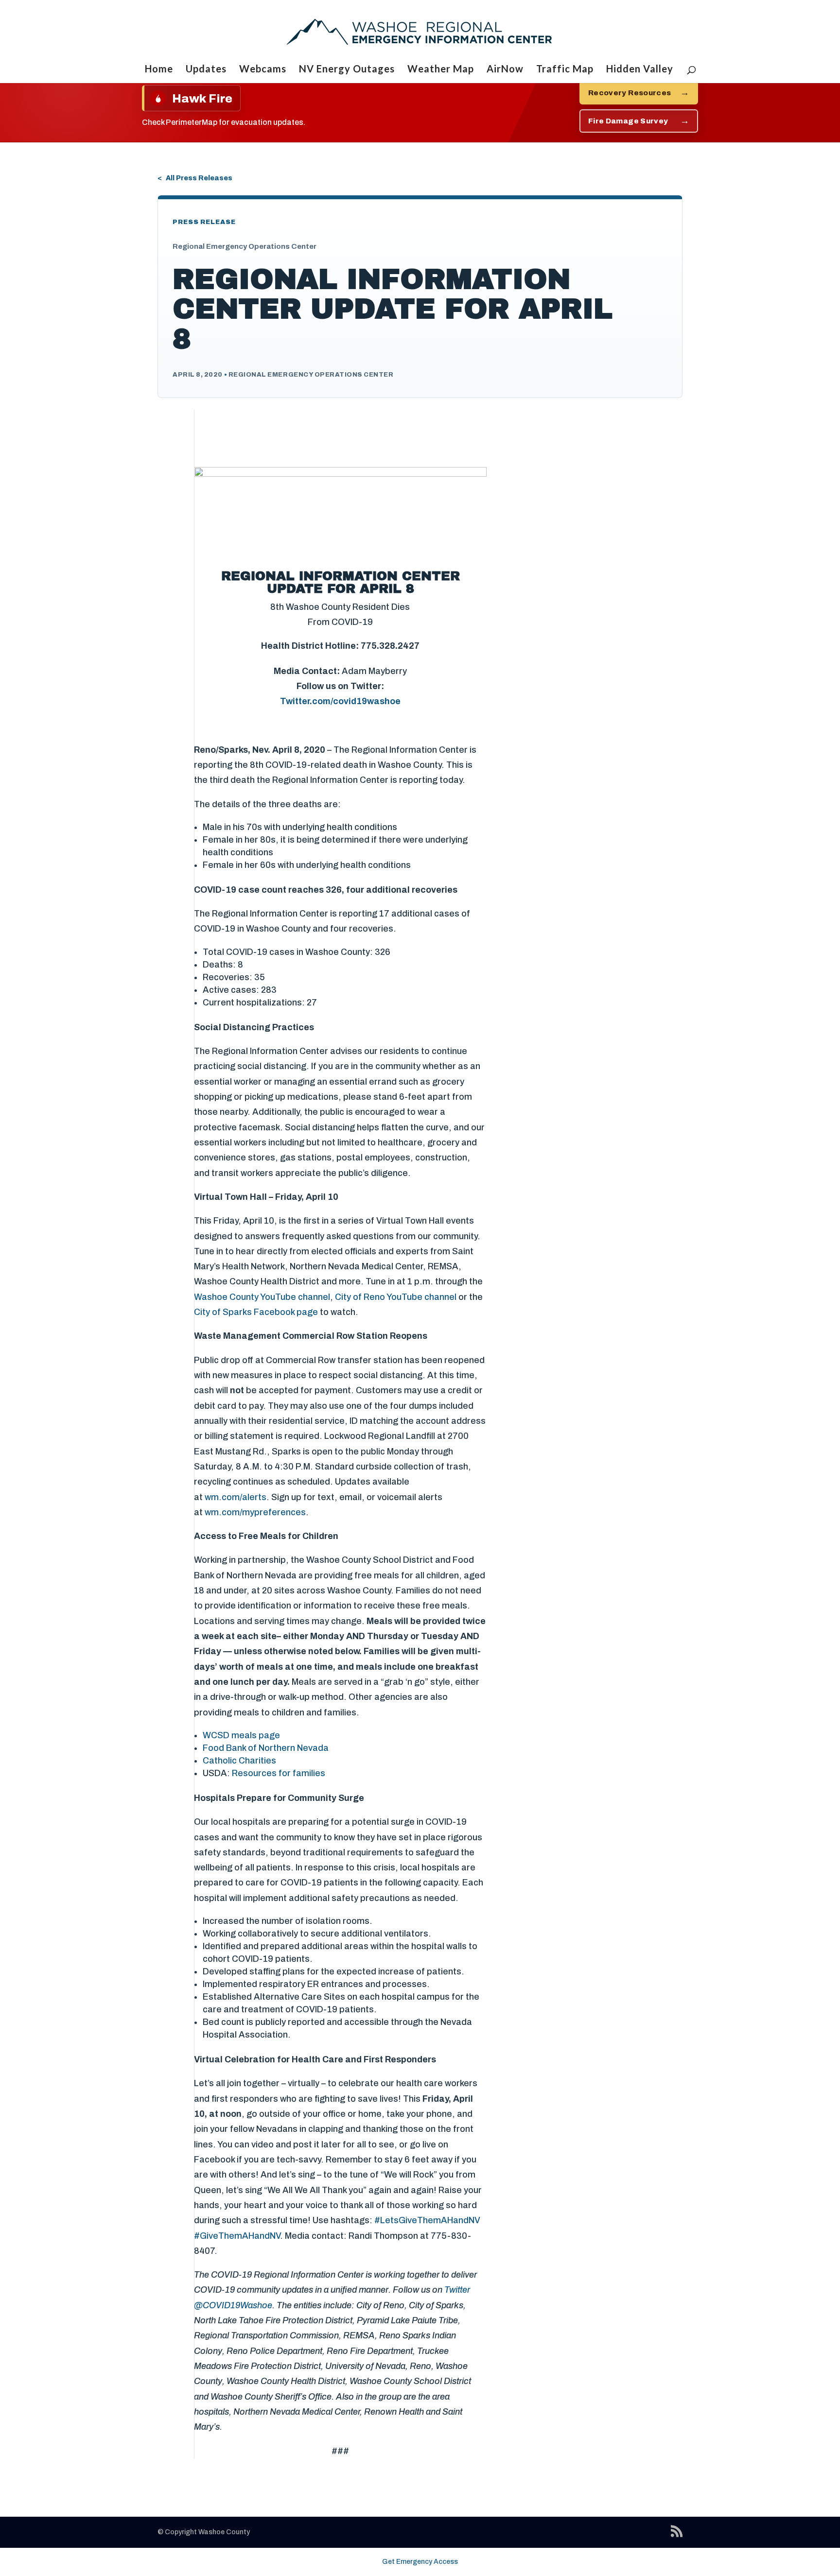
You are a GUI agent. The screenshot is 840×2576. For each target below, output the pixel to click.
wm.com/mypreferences (255, 1512)
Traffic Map (565, 70)
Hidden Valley (640, 70)
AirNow (505, 70)
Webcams (263, 70)
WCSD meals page (241, 1735)
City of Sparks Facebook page (256, 1312)
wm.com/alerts (236, 1497)
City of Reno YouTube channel (396, 1297)
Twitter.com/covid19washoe (340, 701)
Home (159, 70)
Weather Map (441, 70)
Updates (206, 70)
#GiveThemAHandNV (237, 2236)
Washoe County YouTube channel (262, 1297)
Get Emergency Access (420, 2562)
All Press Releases (199, 178)
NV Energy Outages (347, 70)
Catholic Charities (239, 1761)
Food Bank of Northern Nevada (266, 1748)
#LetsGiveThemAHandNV (427, 2220)
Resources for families (279, 1773)
